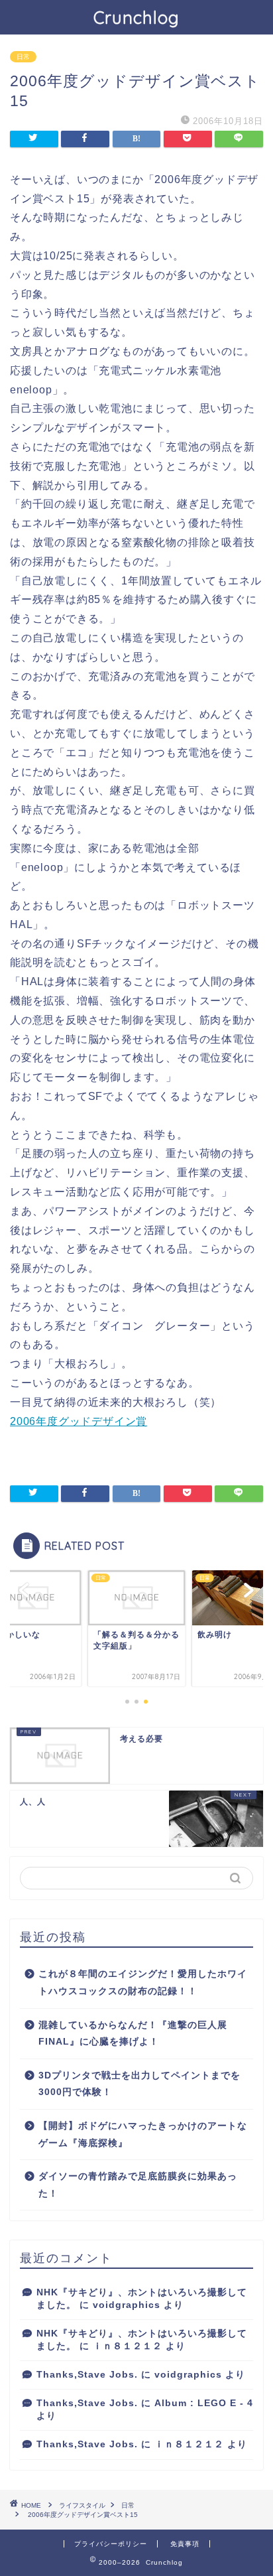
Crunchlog (136, 17)
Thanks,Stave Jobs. (87, 2375)
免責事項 (185, 2544)
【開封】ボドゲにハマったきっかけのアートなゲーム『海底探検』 (143, 2135)
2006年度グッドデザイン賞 (79, 1421)
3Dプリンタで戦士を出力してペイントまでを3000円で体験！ (139, 2084)
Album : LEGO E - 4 (204, 2403)
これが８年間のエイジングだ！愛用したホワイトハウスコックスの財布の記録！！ (143, 1983)
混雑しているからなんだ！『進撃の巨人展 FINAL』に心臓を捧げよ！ (133, 2034)
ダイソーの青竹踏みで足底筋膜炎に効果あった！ (138, 2185)
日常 (23, 57)
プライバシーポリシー (111, 2544)
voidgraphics (127, 2305)
